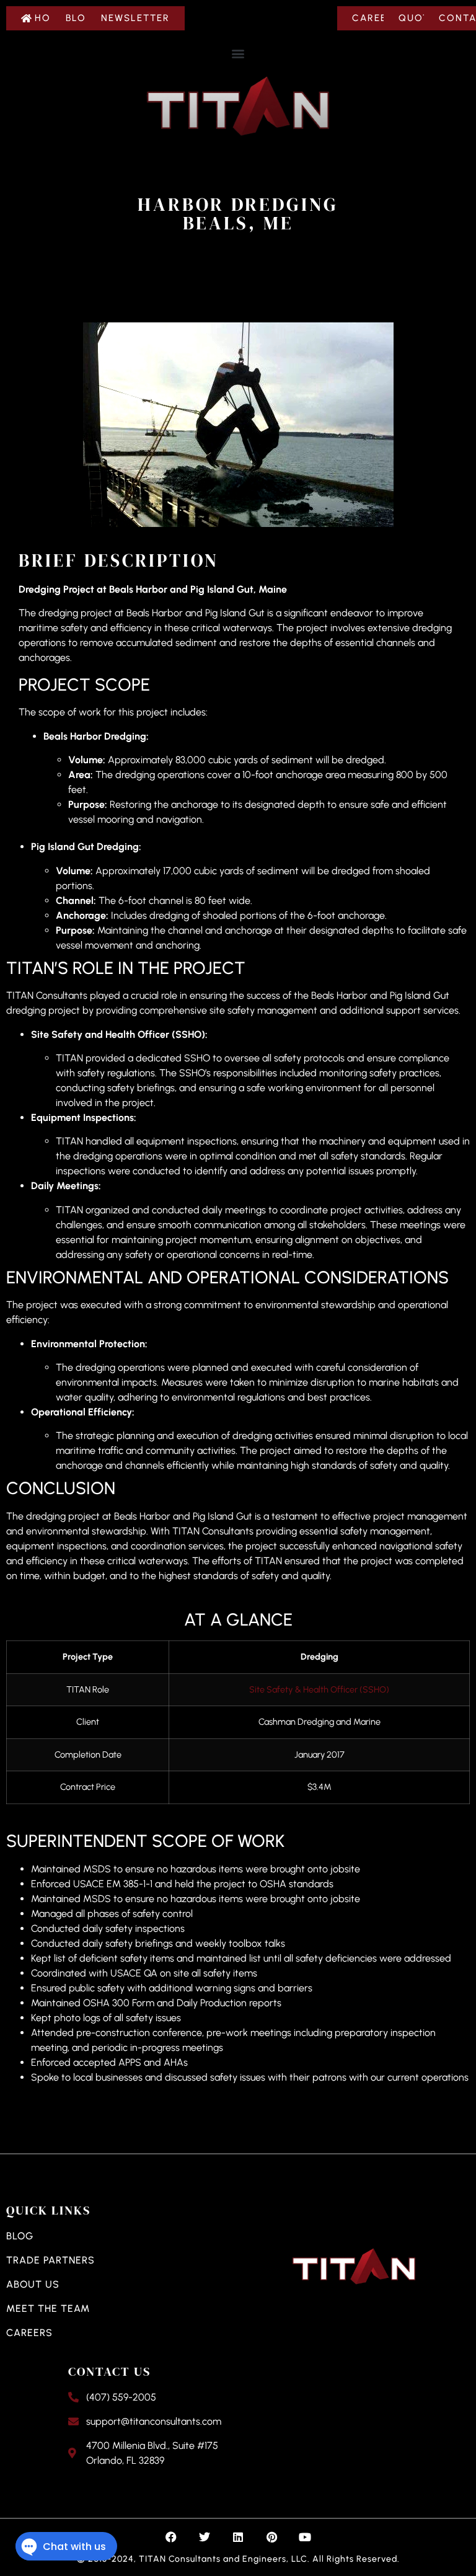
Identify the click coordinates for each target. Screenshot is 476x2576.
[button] (238, 53)
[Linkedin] (238, 2537)
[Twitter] (205, 2537)
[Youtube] (305, 2537)
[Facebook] (171, 2537)
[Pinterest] (271, 2537)
